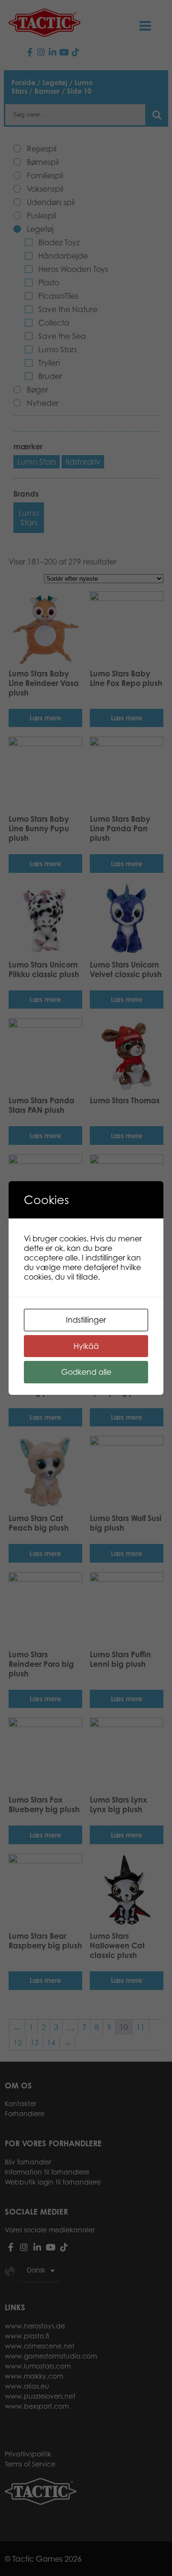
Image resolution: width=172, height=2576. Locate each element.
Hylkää (86, 1346)
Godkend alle (86, 1372)
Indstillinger (86, 1320)
